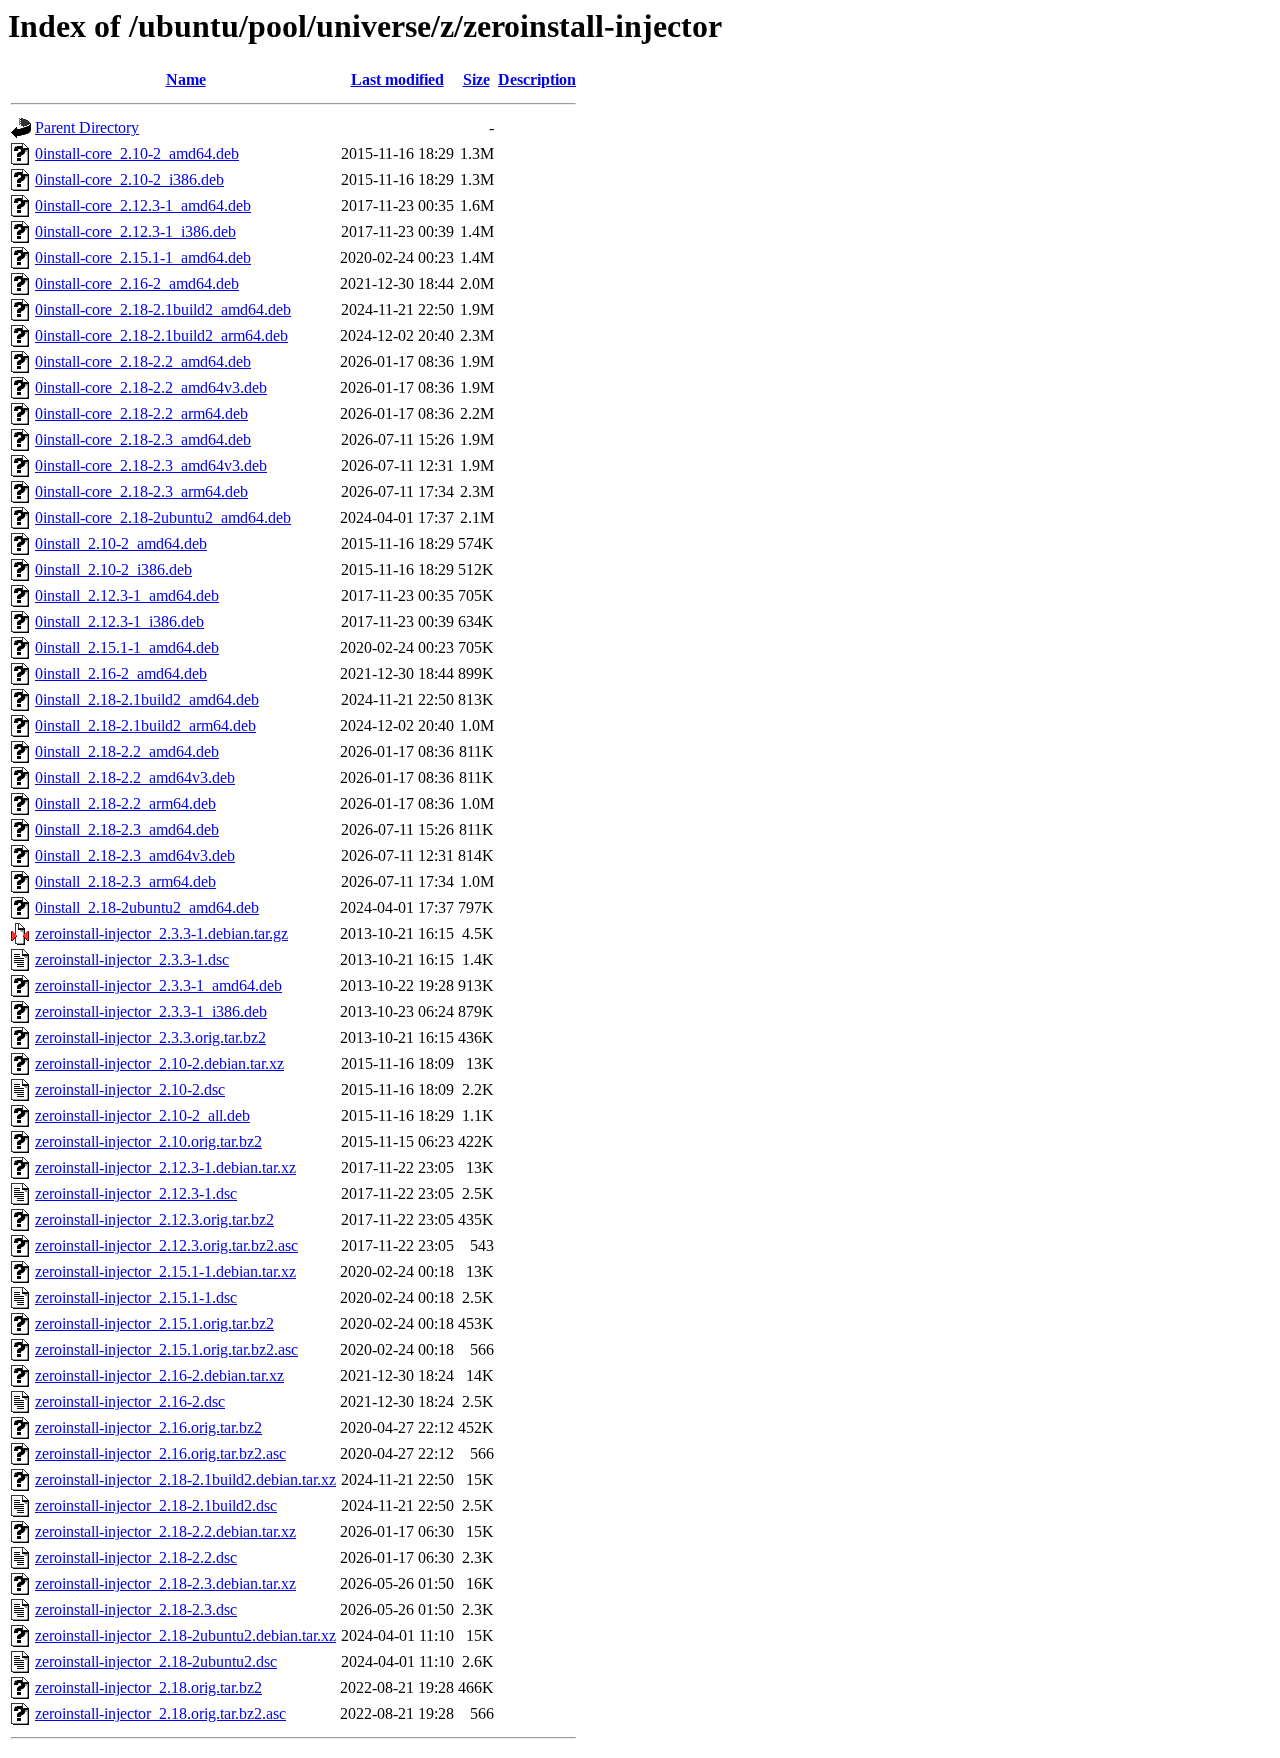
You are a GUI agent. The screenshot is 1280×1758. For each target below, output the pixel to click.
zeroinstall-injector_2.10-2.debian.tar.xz (159, 1063)
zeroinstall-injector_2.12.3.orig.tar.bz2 (154, 1219)
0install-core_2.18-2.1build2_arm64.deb (161, 335)
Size (476, 79)
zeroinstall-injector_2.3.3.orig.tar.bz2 (150, 1037)
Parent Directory (87, 127)
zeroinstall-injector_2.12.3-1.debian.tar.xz (165, 1167)
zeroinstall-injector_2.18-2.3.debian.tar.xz (165, 1583)
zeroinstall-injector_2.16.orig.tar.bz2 (148, 1427)
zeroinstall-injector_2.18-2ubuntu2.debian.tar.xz (185, 1635)
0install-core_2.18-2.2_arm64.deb (141, 413)
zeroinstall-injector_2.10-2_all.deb (142, 1115)
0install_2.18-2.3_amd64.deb (127, 829)
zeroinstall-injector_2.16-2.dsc (130, 1401)
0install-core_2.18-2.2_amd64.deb (143, 361)
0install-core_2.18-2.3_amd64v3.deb (151, 465)
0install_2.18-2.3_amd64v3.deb (135, 855)
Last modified (397, 79)
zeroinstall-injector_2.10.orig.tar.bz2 (148, 1141)
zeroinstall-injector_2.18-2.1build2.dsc (156, 1505)
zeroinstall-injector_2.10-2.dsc (130, 1089)
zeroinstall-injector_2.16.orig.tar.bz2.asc (160, 1453)
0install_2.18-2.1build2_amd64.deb (147, 699)
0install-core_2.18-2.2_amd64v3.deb (151, 387)
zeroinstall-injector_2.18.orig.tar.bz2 (148, 1687)
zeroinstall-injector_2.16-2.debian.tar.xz (159, 1375)
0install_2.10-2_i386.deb (113, 569)
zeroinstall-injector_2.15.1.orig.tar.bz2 (154, 1323)
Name (186, 79)
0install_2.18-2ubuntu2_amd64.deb (147, 907)
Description (537, 79)
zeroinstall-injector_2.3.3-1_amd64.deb (158, 985)
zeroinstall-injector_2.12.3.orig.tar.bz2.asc (166, 1245)
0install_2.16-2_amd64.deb (121, 673)
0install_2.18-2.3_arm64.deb (125, 881)
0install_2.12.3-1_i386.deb (119, 621)
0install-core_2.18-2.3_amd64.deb (143, 439)
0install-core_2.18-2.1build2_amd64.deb (163, 309)
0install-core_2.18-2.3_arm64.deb (141, 491)
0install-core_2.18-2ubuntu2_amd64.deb (163, 517)
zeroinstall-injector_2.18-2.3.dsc (136, 1609)
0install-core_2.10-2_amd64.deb (137, 153)
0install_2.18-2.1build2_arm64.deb (145, 725)
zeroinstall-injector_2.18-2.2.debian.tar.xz (165, 1531)
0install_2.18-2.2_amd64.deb (127, 751)
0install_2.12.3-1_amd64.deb (127, 595)
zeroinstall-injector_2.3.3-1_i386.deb (151, 1011)
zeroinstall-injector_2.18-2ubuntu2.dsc (156, 1661)
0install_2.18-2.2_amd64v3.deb (135, 777)
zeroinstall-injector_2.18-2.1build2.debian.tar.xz (185, 1479)
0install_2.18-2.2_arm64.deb (125, 803)
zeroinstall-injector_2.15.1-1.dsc (136, 1297)
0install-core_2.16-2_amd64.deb (137, 283)
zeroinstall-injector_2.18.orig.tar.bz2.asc (160, 1713)
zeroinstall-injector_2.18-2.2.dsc (136, 1557)
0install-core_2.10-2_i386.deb (129, 179)
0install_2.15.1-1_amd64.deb (127, 647)
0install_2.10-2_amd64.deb (121, 543)
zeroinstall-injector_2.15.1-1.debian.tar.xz (165, 1271)
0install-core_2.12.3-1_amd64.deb (143, 205)
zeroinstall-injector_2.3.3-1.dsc (132, 959)
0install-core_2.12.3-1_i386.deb (135, 231)
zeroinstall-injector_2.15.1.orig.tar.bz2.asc (166, 1349)
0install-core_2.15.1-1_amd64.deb (143, 257)
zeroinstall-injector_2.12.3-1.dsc (136, 1193)
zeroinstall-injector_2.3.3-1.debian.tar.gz (161, 933)
